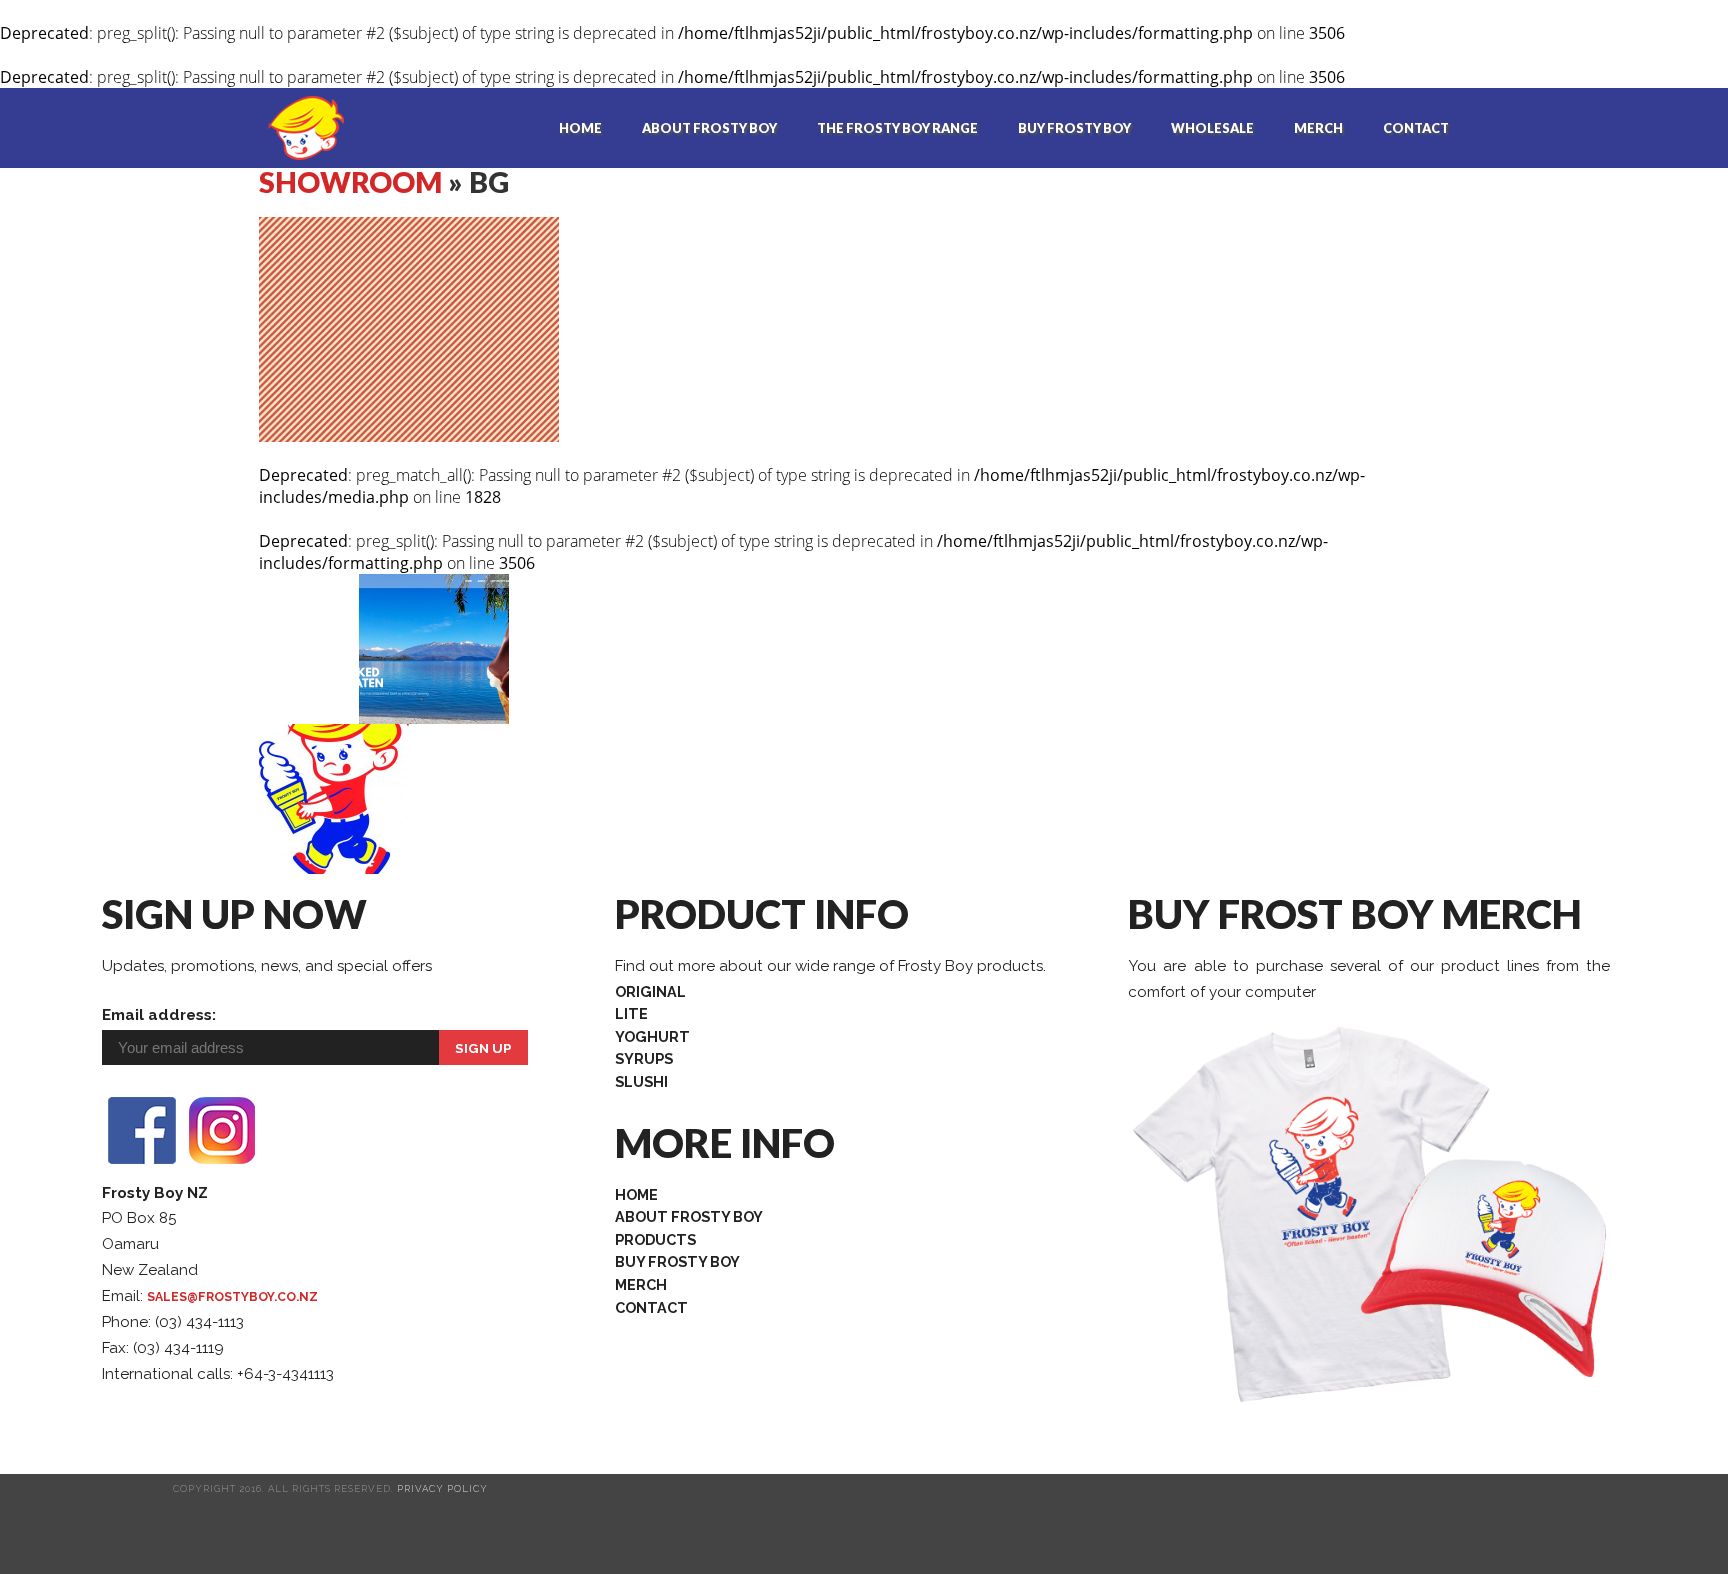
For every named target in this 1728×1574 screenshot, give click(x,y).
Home (580, 128)
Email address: (159, 1015)
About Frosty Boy (709, 128)
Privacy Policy (442, 1488)
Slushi (641, 1081)
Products (655, 1239)
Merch (1318, 128)
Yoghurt (652, 1036)
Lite (631, 1013)
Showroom (350, 182)
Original (650, 991)
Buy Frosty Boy (1074, 128)
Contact (1416, 128)
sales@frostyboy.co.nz (232, 1297)
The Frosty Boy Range (897, 128)
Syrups (644, 1058)
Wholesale (1212, 128)
